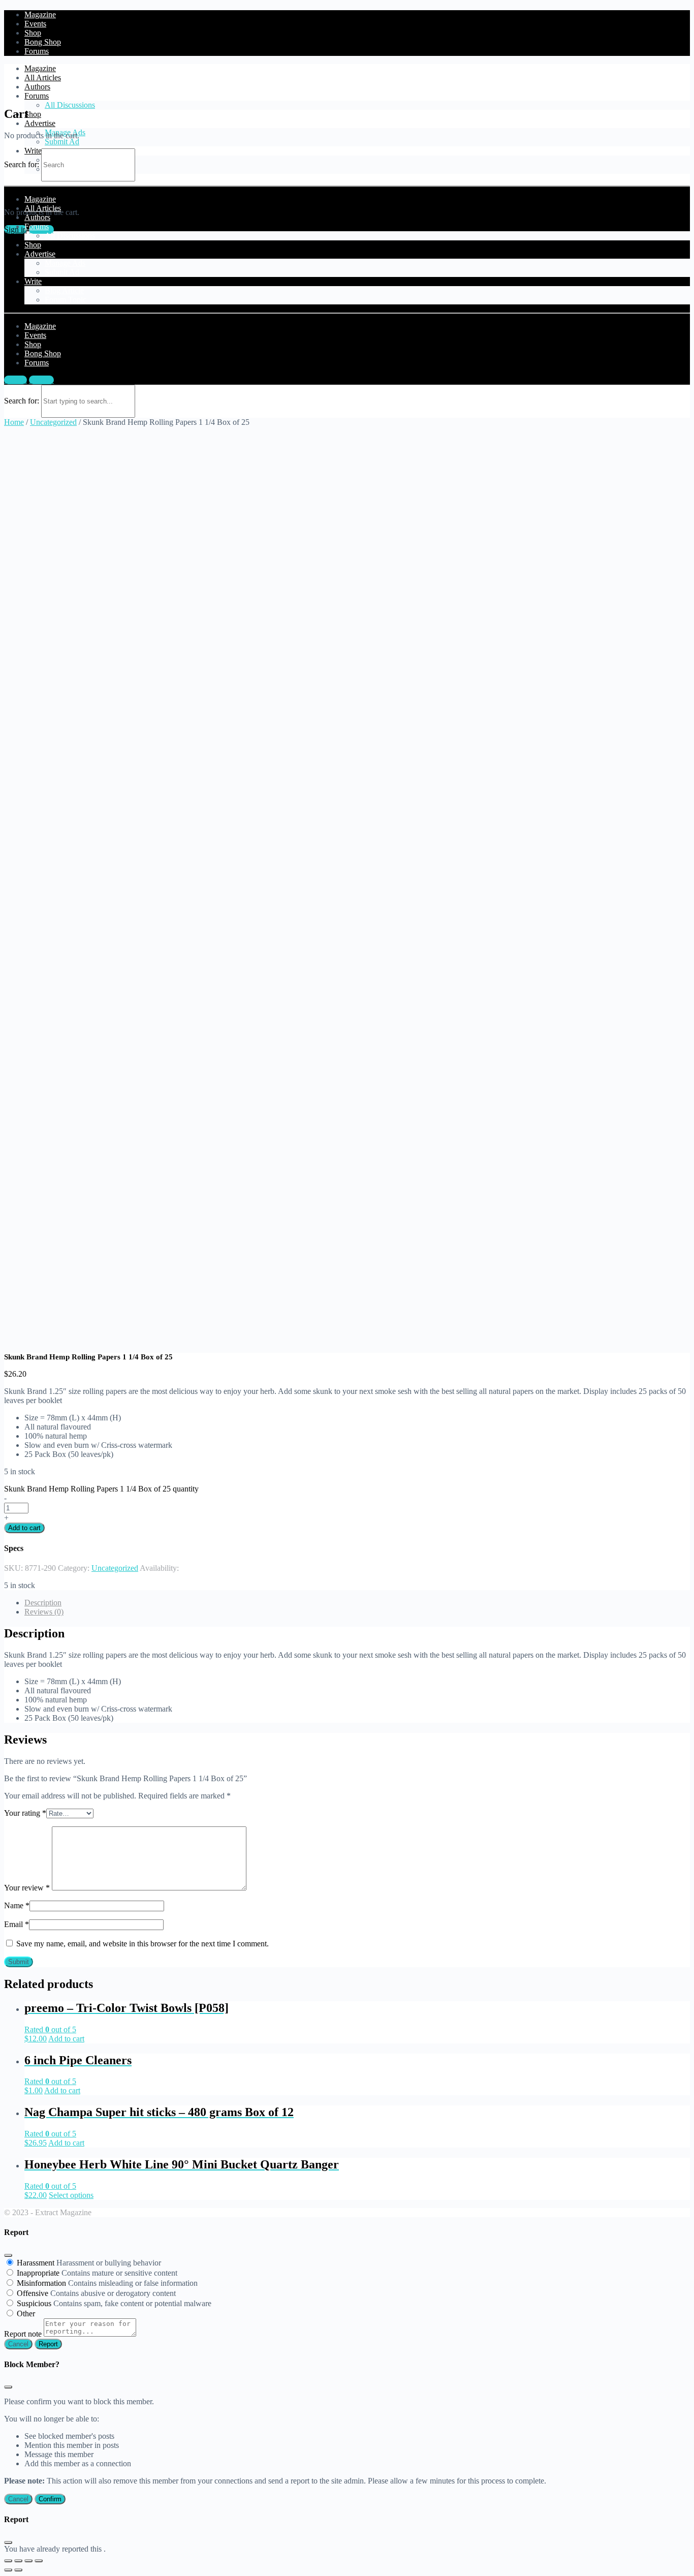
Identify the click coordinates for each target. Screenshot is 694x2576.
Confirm (50, 2499)
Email (17, 1924)
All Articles (43, 77)
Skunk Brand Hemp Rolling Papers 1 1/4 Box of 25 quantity (101, 1489)
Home (14, 422)
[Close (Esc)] (8, 2255)
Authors (37, 87)
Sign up (41, 380)
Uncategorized (53, 422)
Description (43, 1603)
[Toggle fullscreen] (28, 2561)
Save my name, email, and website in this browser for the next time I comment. (143, 1944)
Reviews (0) (44, 1612)
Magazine (40, 68)
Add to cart (24, 1528)
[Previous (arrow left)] (8, 2570)
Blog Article (64, 290)
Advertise (40, 123)
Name (17, 1905)
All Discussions (70, 105)
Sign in (15, 380)
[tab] (357, 1603)
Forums (37, 96)
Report (48, 2344)
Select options (71, 2195)
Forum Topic (66, 300)
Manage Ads (65, 263)
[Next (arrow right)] (18, 2570)
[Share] (18, 2561)
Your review (27, 1888)
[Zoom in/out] (39, 2561)
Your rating (25, 1813)
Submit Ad (62, 142)
